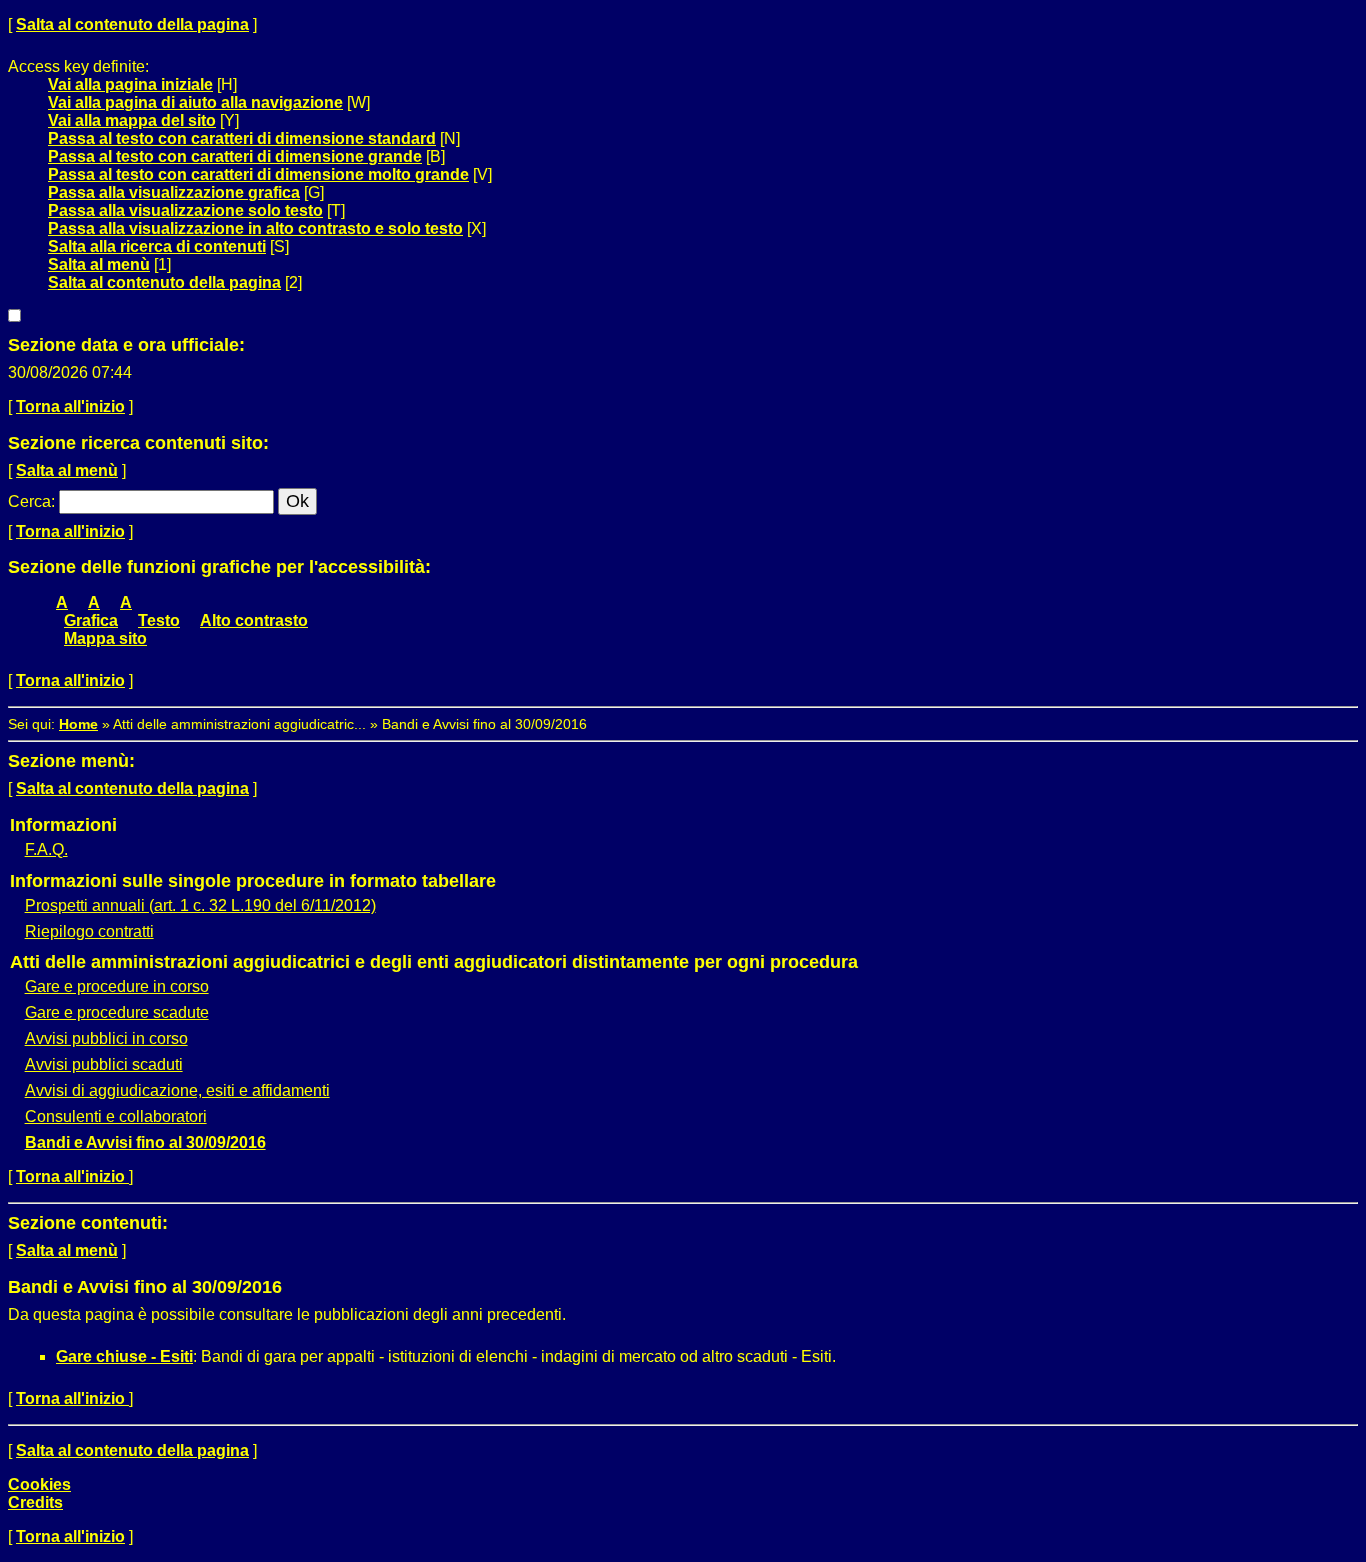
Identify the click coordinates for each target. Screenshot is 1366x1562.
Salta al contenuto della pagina (132, 24)
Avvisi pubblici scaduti (104, 1064)
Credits (35, 1502)
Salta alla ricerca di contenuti (157, 246)
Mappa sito (105, 638)
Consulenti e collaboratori (116, 1116)
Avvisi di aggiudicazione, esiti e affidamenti (177, 1090)
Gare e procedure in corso (117, 986)
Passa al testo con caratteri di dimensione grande (235, 156)
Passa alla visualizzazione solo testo (185, 210)
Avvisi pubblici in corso (106, 1038)
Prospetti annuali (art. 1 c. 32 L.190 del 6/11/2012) (200, 905)
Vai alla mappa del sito (132, 120)
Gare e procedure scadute (117, 1012)
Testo (159, 620)
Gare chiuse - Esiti (124, 1356)
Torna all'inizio (70, 406)
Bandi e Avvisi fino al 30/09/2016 (145, 1142)
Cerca (29, 501)
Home (78, 724)
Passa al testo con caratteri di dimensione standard (242, 138)
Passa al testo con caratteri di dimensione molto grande (258, 174)
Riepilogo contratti (89, 931)
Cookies (39, 1484)
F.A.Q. (46, 849)
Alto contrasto (254, 620)
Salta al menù (99, 264)
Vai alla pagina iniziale (130, 84)
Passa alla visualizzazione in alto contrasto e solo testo (255, 228)
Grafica (91, 620)
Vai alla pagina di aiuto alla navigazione (195, 102)
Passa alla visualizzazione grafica (174, 192)
